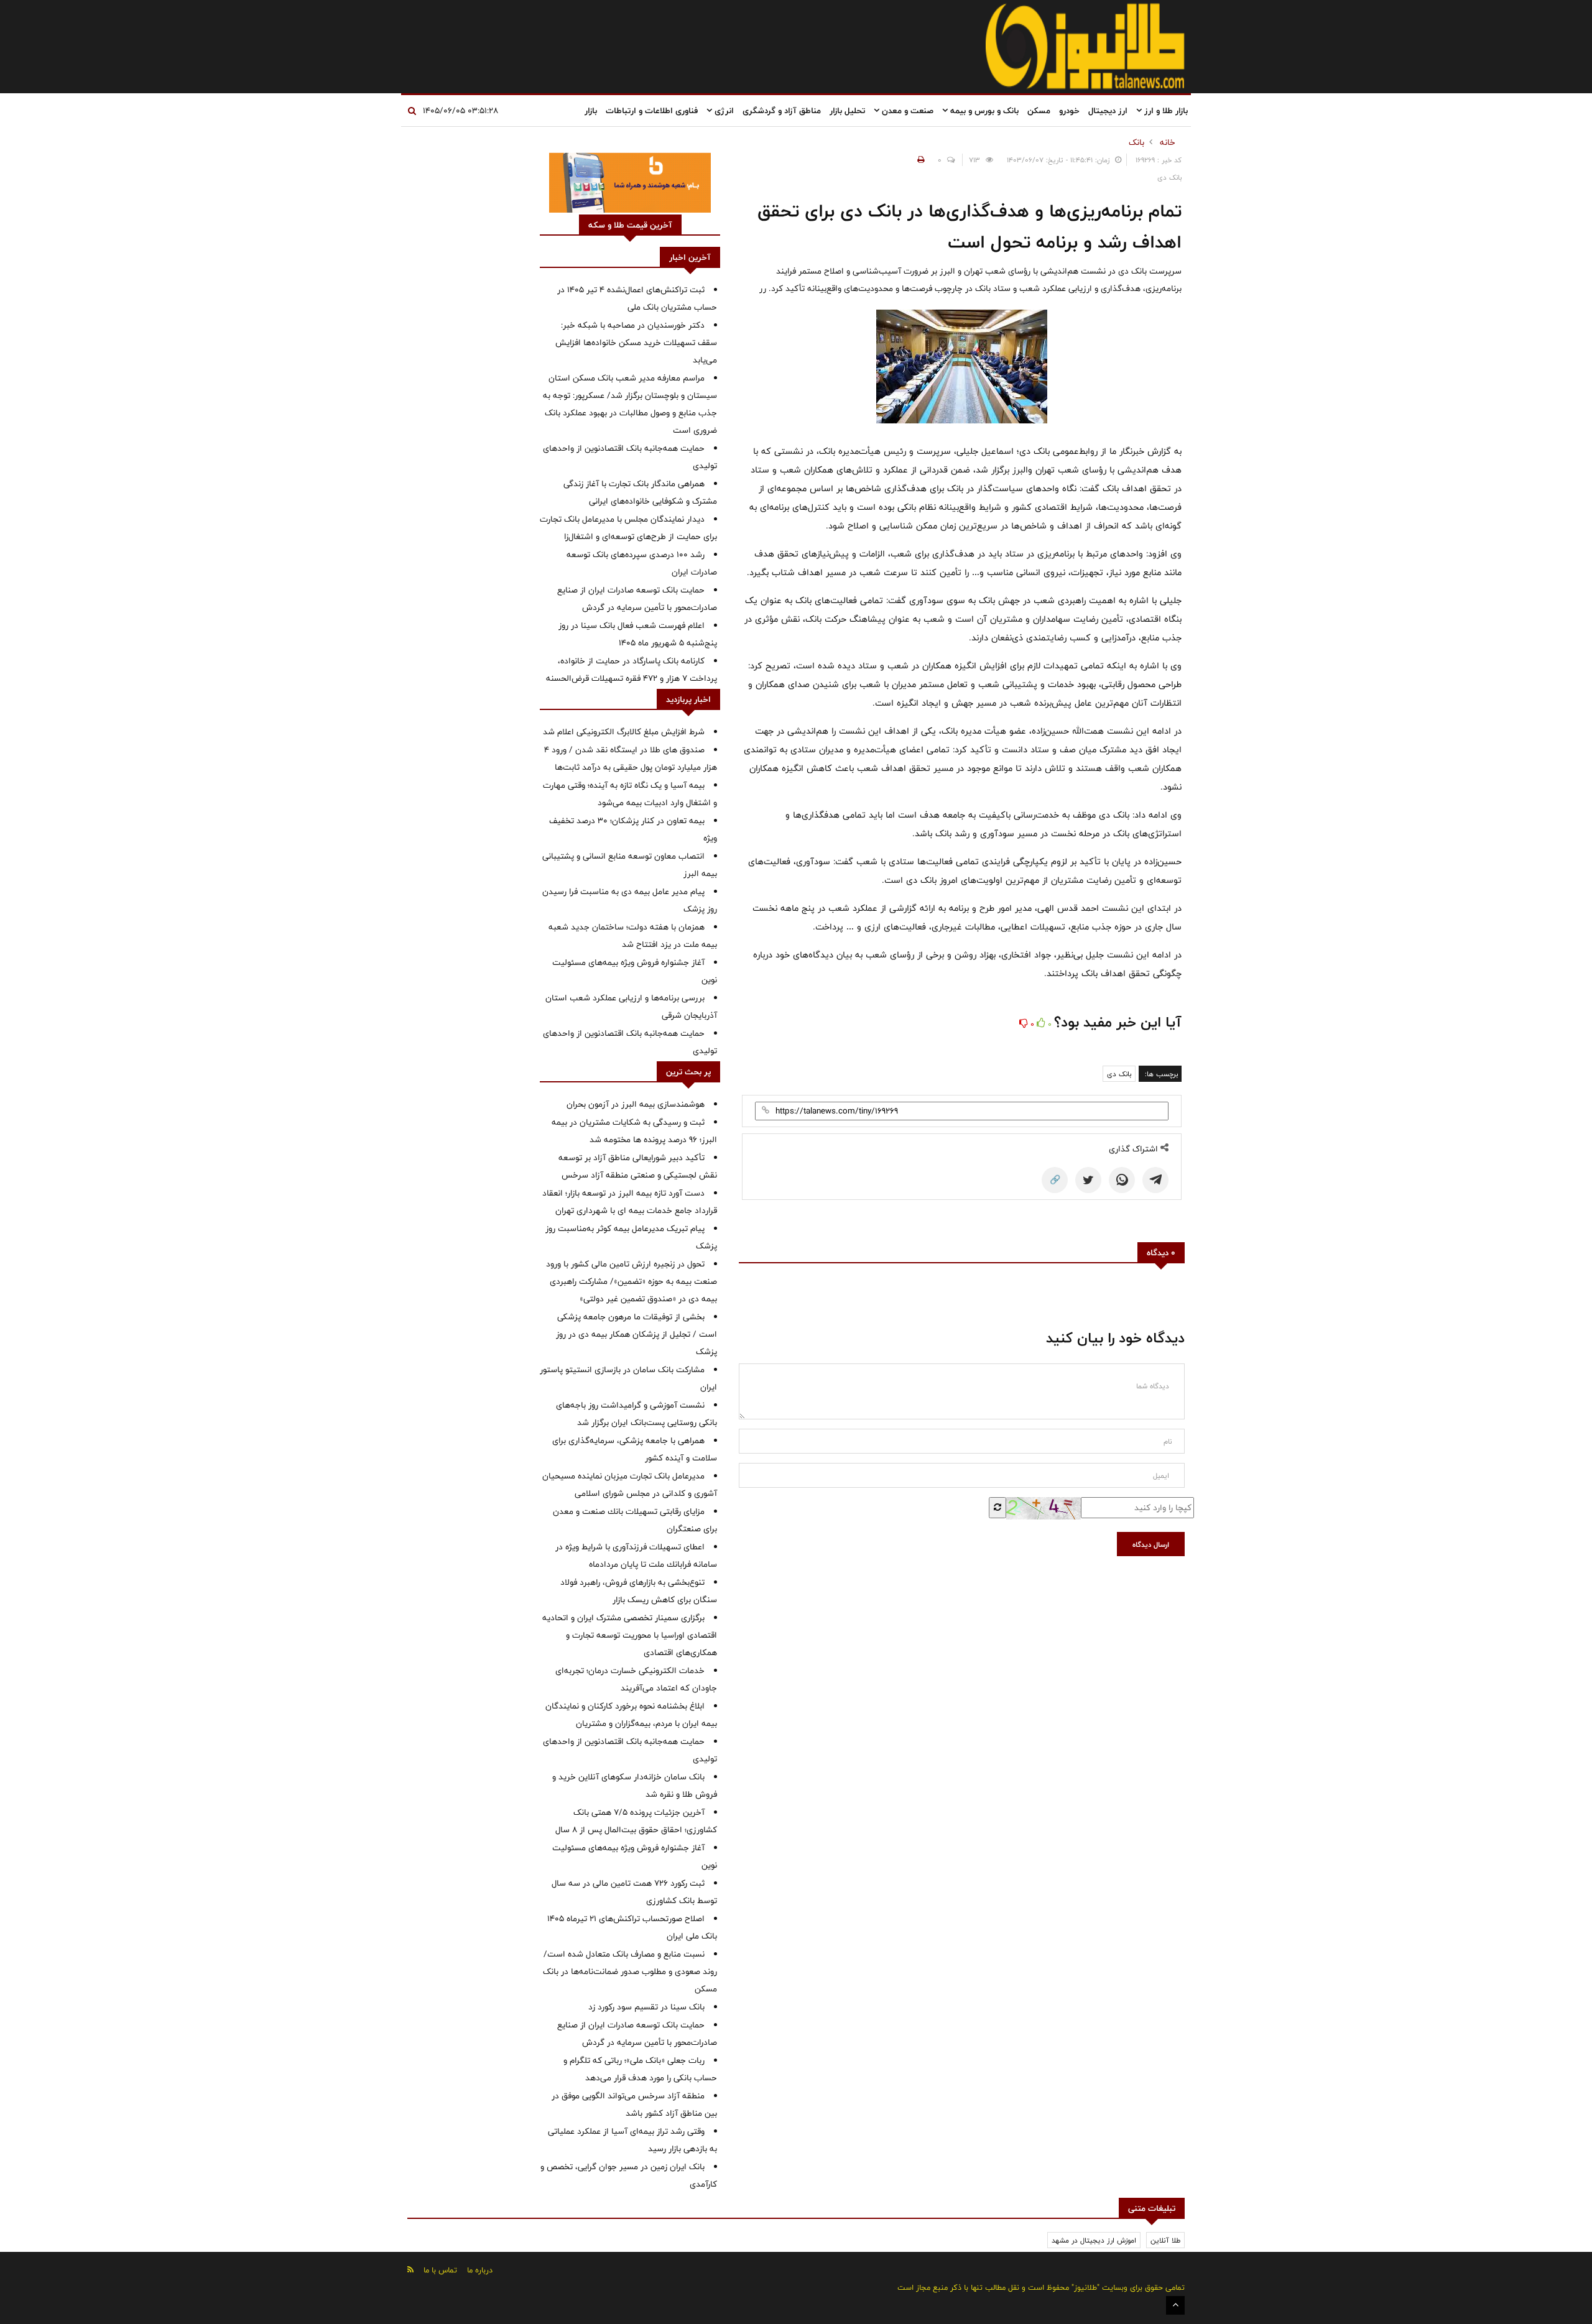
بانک (1136, 142)
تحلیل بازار (847, 111)
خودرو (1069, 111)
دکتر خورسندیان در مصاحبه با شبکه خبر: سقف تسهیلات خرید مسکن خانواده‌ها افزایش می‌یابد (636, 343)
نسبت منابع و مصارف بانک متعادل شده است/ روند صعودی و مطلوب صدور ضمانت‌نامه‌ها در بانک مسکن (630, 1971)
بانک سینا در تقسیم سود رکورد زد (646, 2007)
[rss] (410, 2270)
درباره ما (480, 2270)
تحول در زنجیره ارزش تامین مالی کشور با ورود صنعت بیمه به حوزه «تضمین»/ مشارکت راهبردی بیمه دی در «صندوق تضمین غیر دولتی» (632, 1281)
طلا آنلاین (1165, 2240)
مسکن (1039, 111)
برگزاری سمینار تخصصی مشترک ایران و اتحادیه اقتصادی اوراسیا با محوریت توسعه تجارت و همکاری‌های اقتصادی (630, 1635)
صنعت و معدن (906, 111)
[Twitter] (1088, 1180)
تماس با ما (440, 2270)
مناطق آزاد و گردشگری (782, 111)
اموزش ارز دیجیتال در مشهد (1094, 2240)
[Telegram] (1155, 1180)
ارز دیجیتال (1108, 111)
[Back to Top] (1175, 2305)
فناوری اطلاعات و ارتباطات (652, 111)
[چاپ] (919, 160)
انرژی (723, 111)
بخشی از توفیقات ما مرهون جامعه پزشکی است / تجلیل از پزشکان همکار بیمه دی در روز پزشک (636, 1334)
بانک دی (1119, 1074)
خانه (1168, 142)
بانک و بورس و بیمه (983, 111)
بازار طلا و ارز (1165, 111)
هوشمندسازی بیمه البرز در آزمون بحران (636, 1104)
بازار (591, 111)
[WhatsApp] (1122, 1180)
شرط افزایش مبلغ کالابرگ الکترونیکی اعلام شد (624, 732)
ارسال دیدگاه (1151, 1544)
